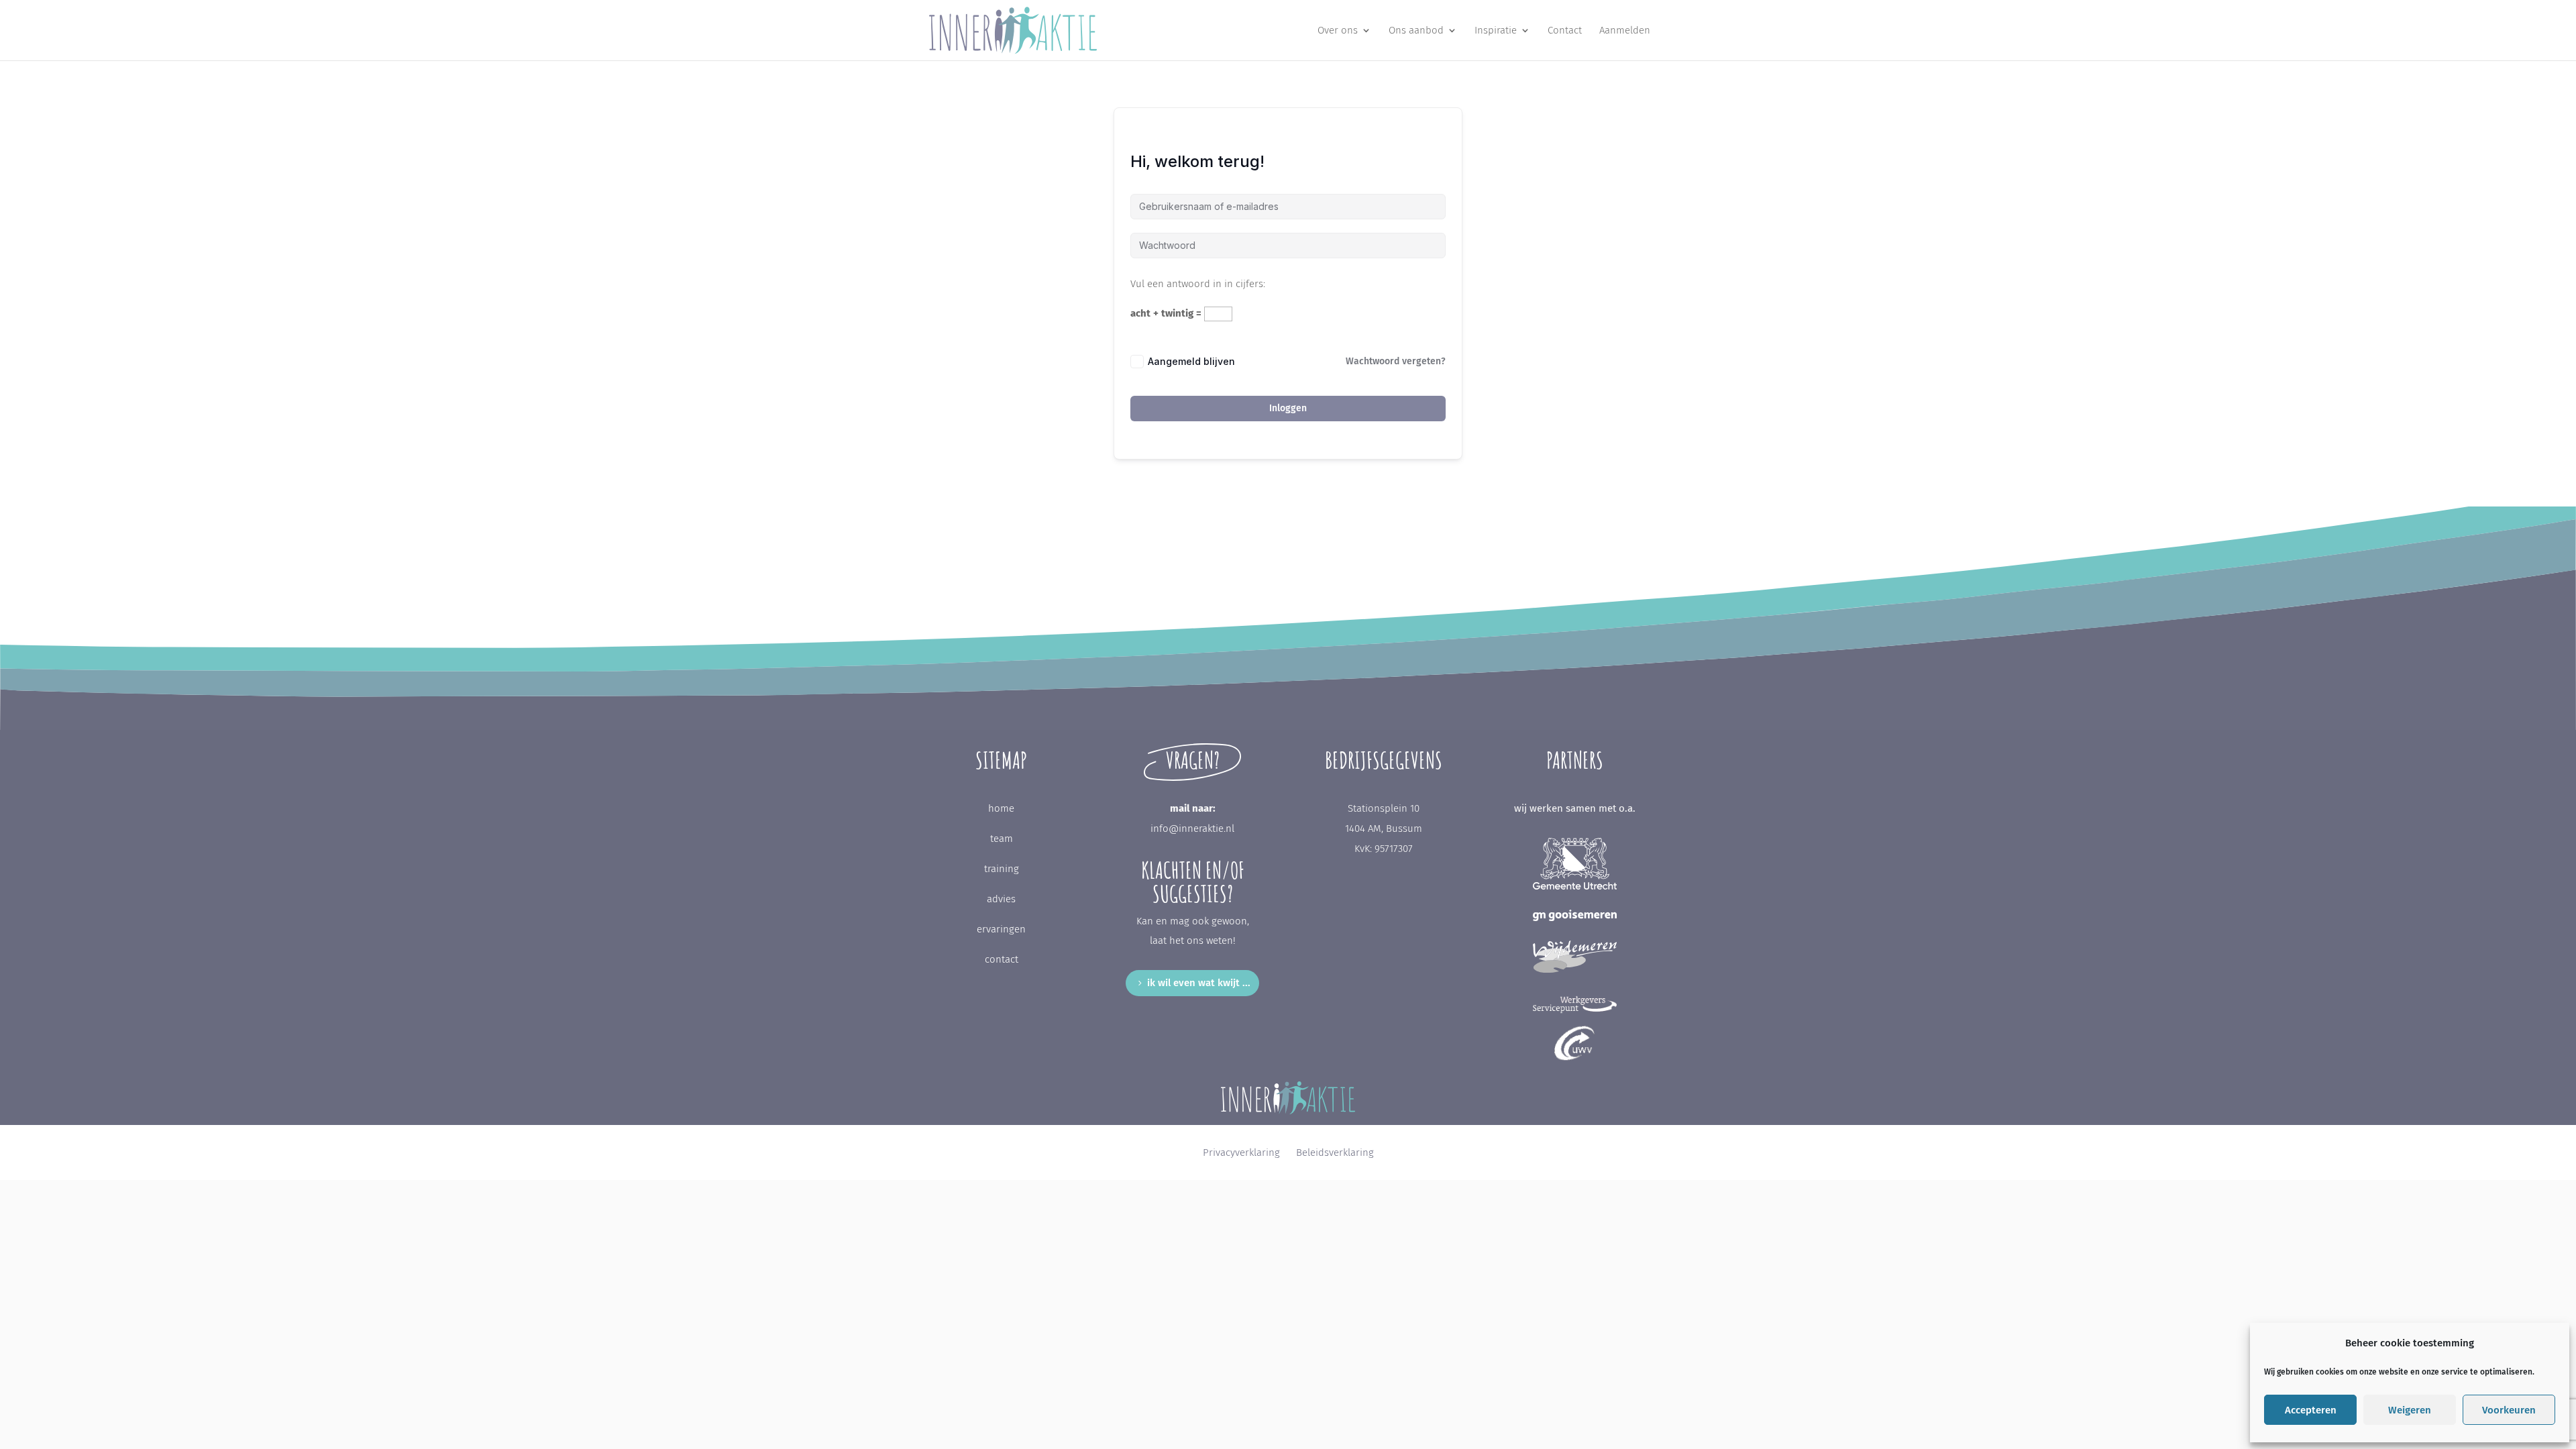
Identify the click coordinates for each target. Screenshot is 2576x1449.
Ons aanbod (1416, 31)
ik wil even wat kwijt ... (1199, 983)
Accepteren (2311, 1410)
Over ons (1338, 31)
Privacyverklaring (1241, 1152)
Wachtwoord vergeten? (1396, 361)
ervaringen (1001, 929)
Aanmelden (1625, 31)
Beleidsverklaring (1335, 1152)
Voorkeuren (2509, 1410)
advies (1001, 899)
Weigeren (2410, 1410)
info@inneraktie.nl (1192, 828)
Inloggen (1288, 408)
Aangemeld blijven (1191, 361)
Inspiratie (1496, 31)
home (1001, 808)
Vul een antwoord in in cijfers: (1198, 284)
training (1002, 869)
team (1002, 839)
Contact (1565, 31)
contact (1002, 959)
